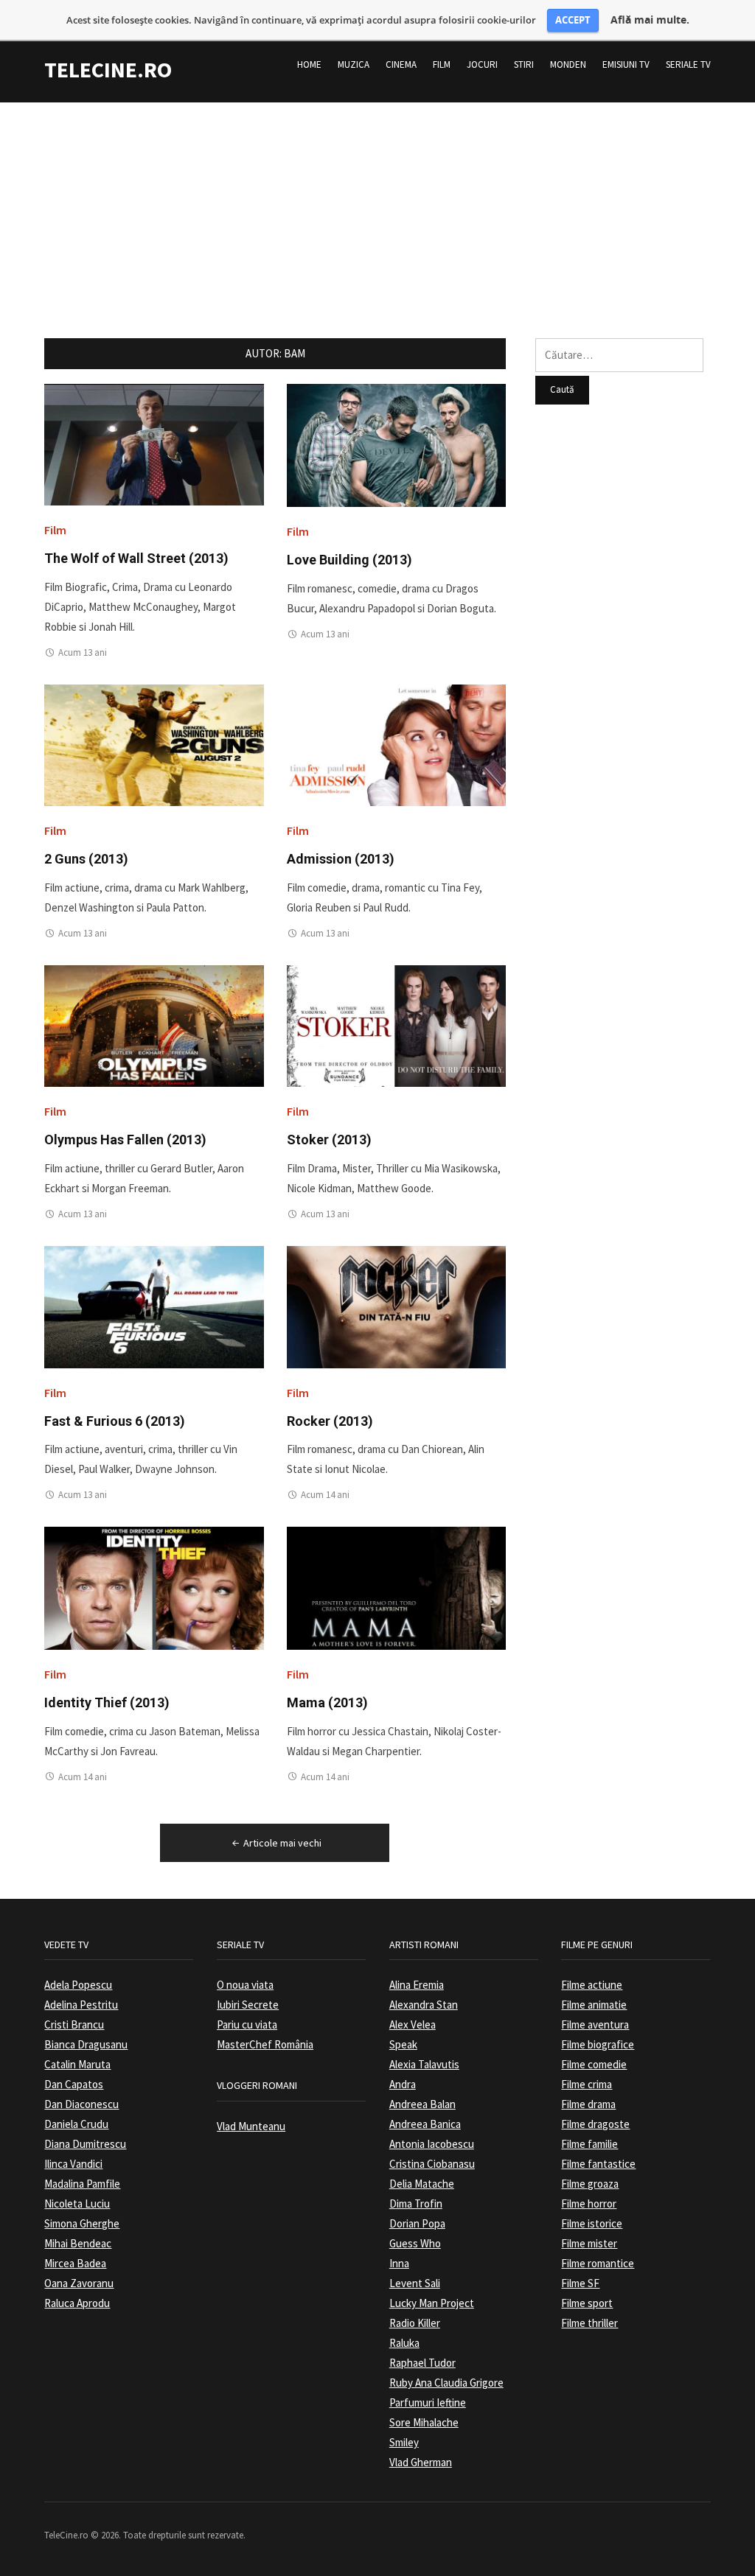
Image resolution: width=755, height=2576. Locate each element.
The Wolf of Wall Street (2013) (136, 558)
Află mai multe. (650, 20)
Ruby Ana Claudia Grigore (446, 2383)
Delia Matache (422, 2184)
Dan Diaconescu (81, 2104)
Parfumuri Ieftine (428, 2402)
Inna (399, 2263)
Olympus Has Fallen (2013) (125, 1140)
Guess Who (415, 2243)
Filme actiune (592, 1985)
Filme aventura (595, 2024)
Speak (403, 2044)
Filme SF (580, 2283)
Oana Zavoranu (79, 2283)
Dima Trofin (416, 2204)
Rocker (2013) (330, 1421)
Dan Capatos (74, 2084)
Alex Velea (413, 2024)
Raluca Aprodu (77, 2303)
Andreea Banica (425, 2124)
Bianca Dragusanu (86, 2044)
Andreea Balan (422, 2104)
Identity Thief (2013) (107, 1702)
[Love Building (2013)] (396, 445)
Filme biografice (598, 2044)
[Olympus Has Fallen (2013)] (154, 1025)
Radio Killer (415, 2323)
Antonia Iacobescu (432, 2144)
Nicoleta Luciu (77, 2204)
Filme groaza (590, 2184)
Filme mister (589, 2243)
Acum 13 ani (83, 652)
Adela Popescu (78, 1985)
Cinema (401, 64)
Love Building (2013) (349, 560)
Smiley (404, 2442)
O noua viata (245, 1985)
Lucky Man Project (432, 2303)
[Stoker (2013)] (396, 1025)
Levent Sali (415, 2283)
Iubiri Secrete (248, 2005)
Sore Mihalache (424, 2422)
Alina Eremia (417, 1985)
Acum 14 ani (325, 1495)
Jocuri (482, 64)
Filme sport (587, 2303)
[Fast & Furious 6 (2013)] (154, 1306)
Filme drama (588, 2104)
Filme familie (589, 2144)
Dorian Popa (417, 2223)
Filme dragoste (595, 2124)
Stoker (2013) (329, 1140)
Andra (403, 2084)
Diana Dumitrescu (85, 2144)
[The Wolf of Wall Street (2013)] (154, 444)
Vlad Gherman (421, 2462)
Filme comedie (594, 2064)
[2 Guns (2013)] (154, 745)
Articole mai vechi (282, 1843)
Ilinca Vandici (73, 2164)
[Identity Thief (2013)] (154, 1587)
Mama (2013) (327, 1702)
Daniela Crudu (76, 2124)
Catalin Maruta (77, 2064)
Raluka (404, 2343)
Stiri (524, 64)
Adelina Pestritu (81, 2005)
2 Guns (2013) (86, 859)
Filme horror (589, 2204)
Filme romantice (598, 2263)
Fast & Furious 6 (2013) (115, 1421)
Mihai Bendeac (78, 2243)
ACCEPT (573, 20)
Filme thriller (589, 2323)
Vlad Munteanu (251, 2126)
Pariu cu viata (247, 2024)
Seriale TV (688, 64)
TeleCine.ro (108, 69)
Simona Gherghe (82, 2223)
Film (442, 64)
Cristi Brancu (74, 2024)
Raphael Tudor (422, 2363)
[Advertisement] (377, 206)
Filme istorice (592, 2223)
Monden (568, 64)
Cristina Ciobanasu (432, 2164)
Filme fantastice (598, 2164)
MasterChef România (265, 2044)
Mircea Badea (75, 2263)
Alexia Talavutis (424, 2064)
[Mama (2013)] (396, 1587)
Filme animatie (594, 2005)
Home (309, 64)
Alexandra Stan (424, 2005)
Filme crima (587, 2084)
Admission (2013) (341, 859)
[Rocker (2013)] (396, 1306)
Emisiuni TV (626, 64)
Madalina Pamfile (82, 2184)
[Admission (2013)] (396, 745)
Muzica (354, 64)
